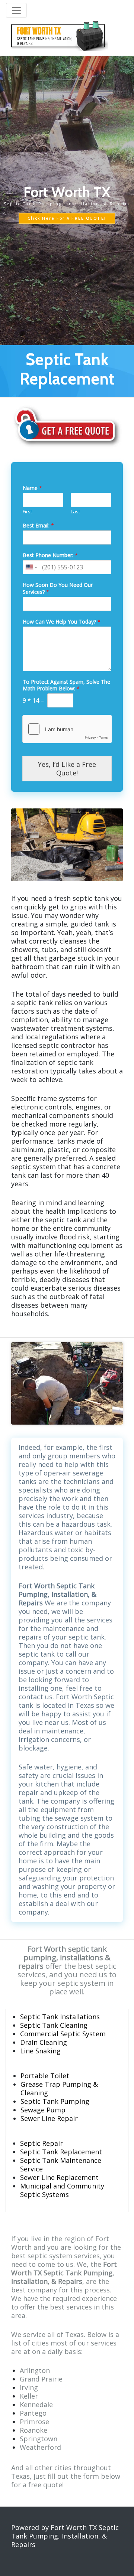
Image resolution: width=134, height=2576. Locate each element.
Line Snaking (40, 2051)
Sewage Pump (43, 2110)
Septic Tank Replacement (61, 2152)
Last (75, 512)
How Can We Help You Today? (62, 622)
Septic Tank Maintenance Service (61, 2165)
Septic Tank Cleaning (54, 2025)
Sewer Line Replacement (59, 2177)
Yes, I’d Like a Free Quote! (67, 769)
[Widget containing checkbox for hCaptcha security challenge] (67, 729)
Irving (29, 2387)
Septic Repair (42, 2143)
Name (32, 488)
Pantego (33, 2413)
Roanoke (33, 2430)
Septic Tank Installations (60, 2017)
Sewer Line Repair (49, 2118)
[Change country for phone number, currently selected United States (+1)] (31, 567)
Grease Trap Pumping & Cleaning (59, 2088)
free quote (45, 2485)
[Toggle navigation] (16, 10)
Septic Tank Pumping (55, 2101)
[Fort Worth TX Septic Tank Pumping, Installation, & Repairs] (57, 35)
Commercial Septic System (63, 2034)
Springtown (39, 2439)
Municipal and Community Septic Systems (62, 2190)
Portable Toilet (45, 2076)
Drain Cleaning (44, 2042)
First (27, 512)
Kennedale (36, 2405)
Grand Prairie (41, 2379)
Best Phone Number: (50, 555)
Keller (29, 2396)
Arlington (35, 2370)
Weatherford (40, 2447)
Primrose (34, 2422)
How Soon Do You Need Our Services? (58, 588)
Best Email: (38, 526)
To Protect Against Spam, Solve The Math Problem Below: (66, 685)
